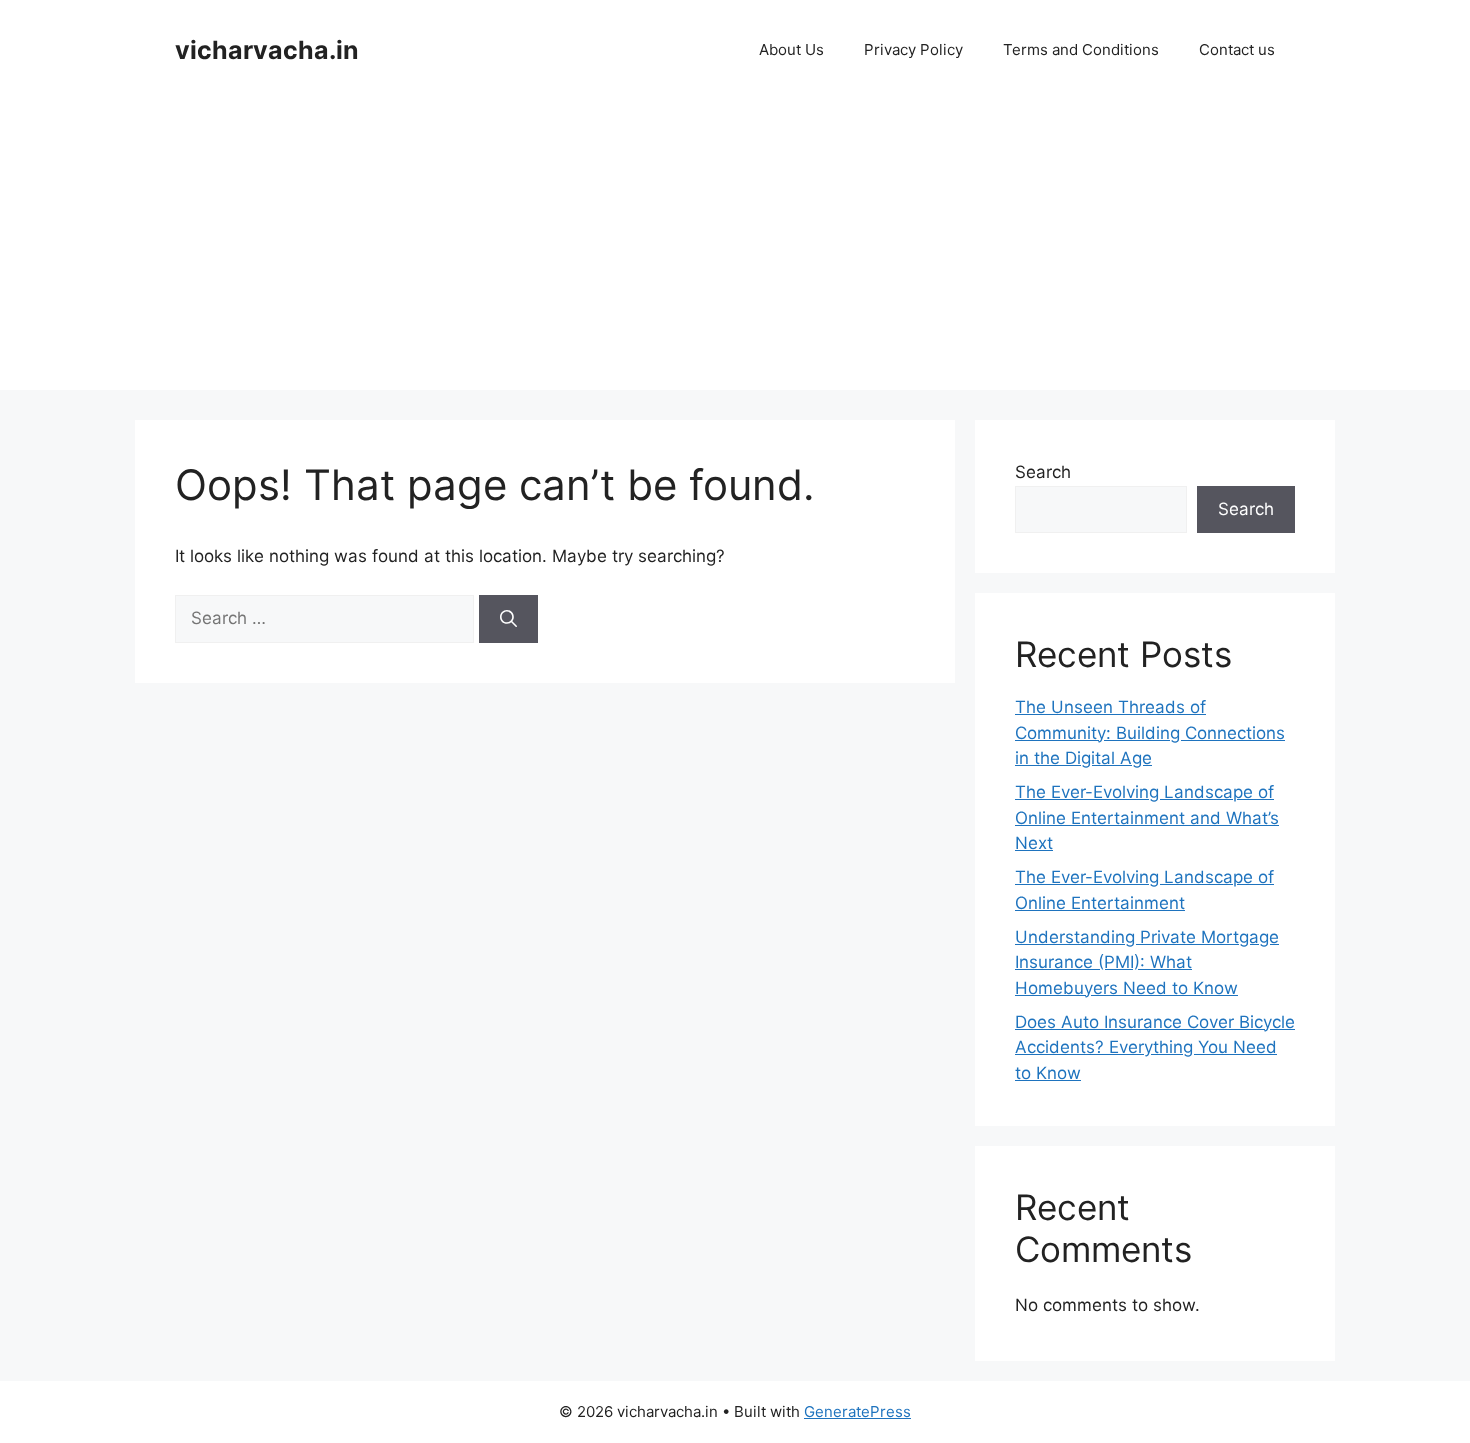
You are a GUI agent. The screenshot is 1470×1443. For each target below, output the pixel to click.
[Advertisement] (735, 250)
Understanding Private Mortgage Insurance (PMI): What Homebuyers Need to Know (1147, 962)
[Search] (508, 619)
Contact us (1237, 49)
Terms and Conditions (1081, 49)
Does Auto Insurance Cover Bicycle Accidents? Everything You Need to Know (1155, 1047)
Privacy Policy (913, 49)
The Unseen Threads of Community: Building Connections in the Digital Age (1150, 732)
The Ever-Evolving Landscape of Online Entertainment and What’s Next (1147, 817)
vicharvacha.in (267, 50)
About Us (791, 49)
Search (1043, 472)
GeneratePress (857, 1411)
